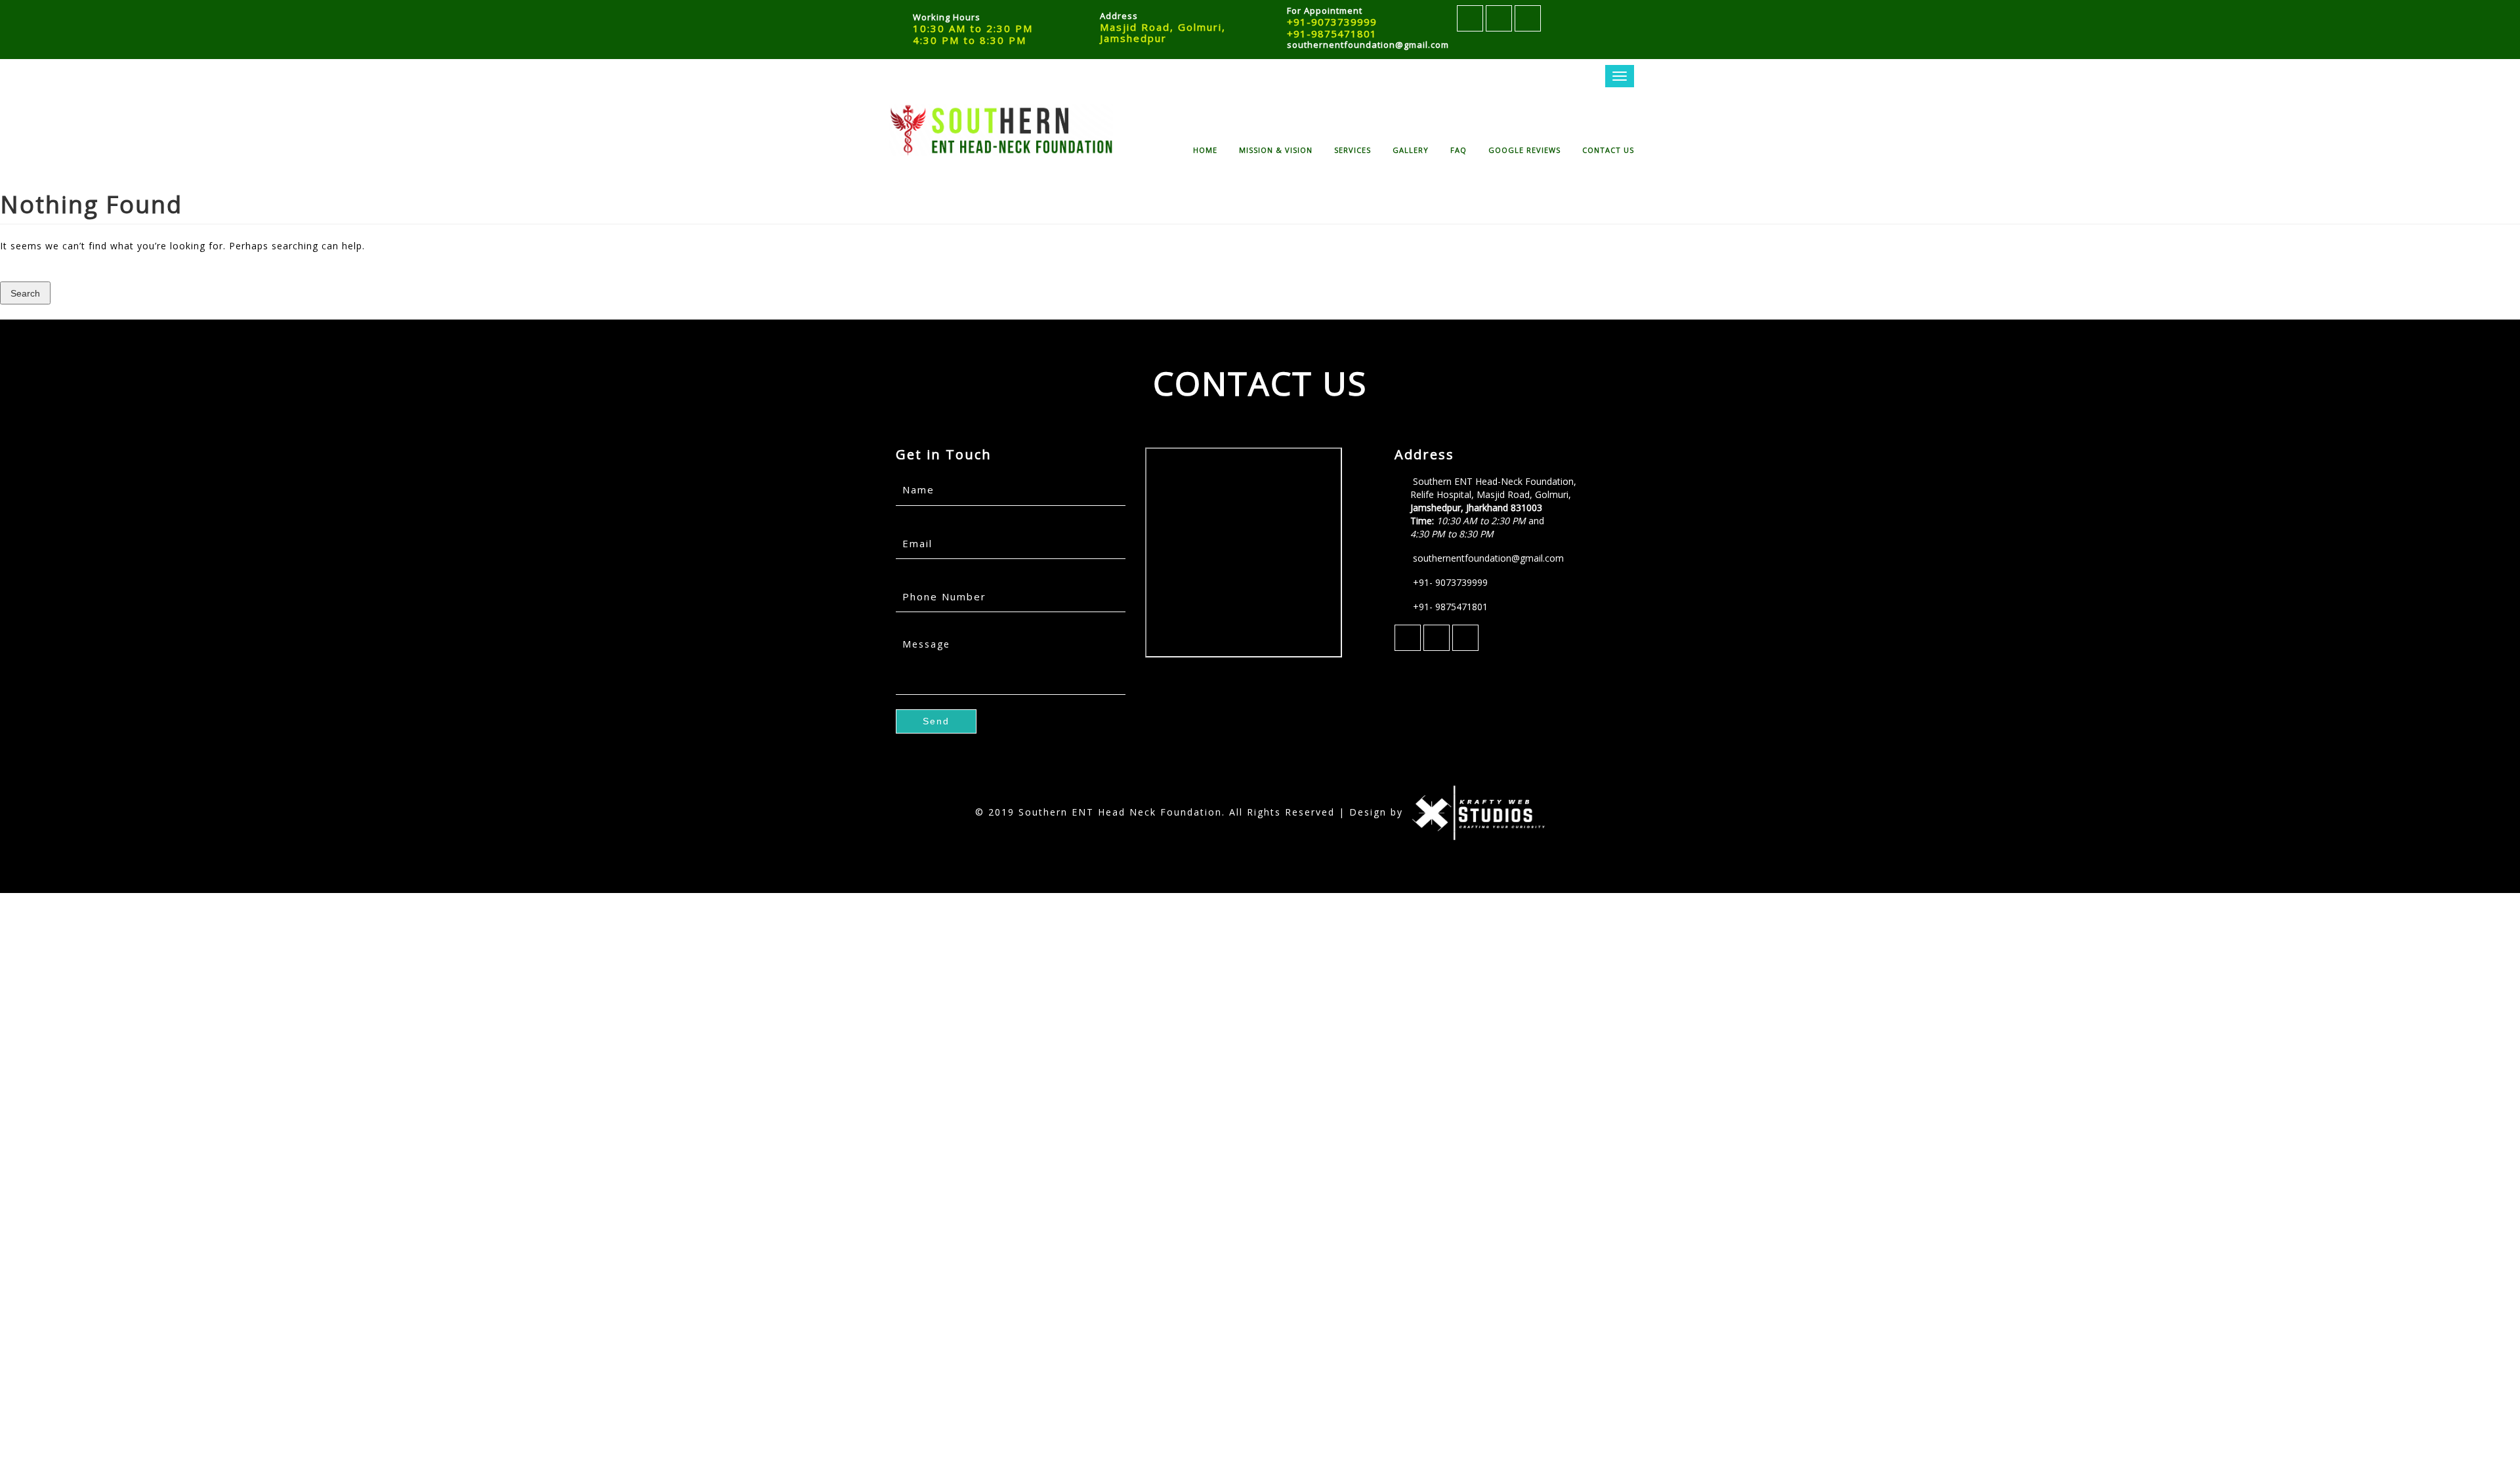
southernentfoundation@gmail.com (1368, 45)
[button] (25, 293)
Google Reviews (1524, 149)
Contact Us (1608, 149)
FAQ (1459, 149)
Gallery (1411, 149)
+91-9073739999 (1332, 22)
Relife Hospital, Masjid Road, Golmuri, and (1491, 514)
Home (1205, 149)
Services (1353, 149)
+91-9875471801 (1332, 33)
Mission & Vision (1276, 149)
